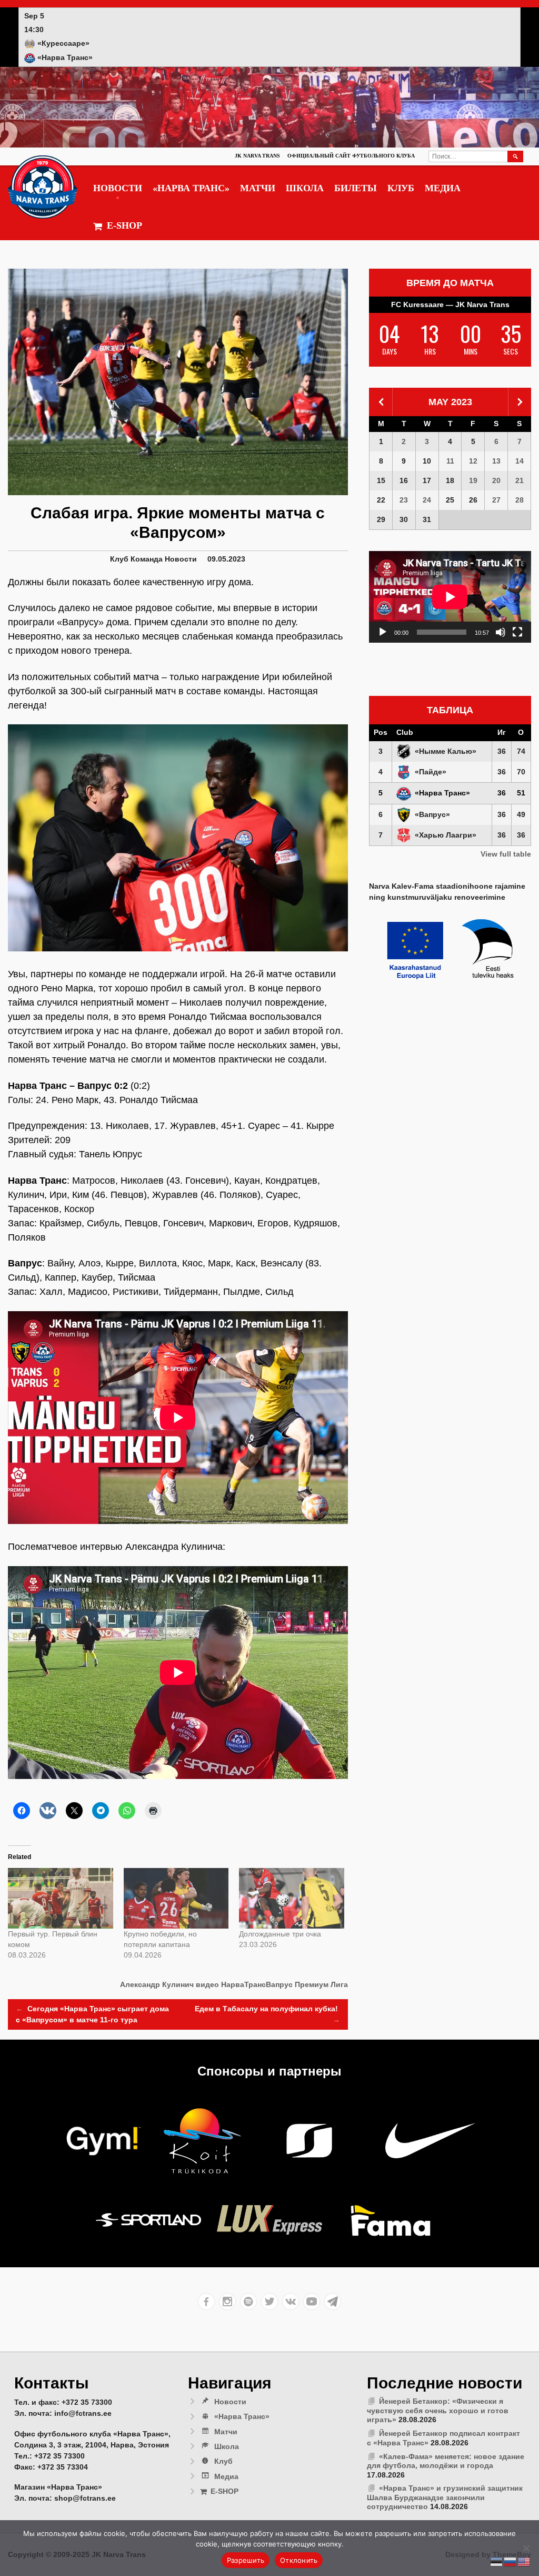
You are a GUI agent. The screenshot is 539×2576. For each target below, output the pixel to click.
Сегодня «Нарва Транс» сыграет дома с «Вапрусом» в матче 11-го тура (92, 2014)
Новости (118, 188)
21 (520, 480)
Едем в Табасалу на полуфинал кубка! (267, 2014)
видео (207, 1984)
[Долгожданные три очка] (292, 1898)
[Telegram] (333, 2302)
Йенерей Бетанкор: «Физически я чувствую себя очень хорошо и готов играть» (438, 2410)
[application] (450, 597)
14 (520, 461)
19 (473, 480)
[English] (524, 2561)
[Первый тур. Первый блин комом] (61, 1898)
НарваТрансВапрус (257, 1984)
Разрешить (246, 2560)
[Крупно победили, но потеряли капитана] (176, 1898)
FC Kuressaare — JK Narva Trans (450, 304)
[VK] (291, 2302)
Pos (381, 732)
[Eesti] (497, 2561)
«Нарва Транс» (191, 188)
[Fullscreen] (517, 632)
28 (520, 500)
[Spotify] (248, 2302)
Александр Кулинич (157, 1984)
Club (405, 732)
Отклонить (299, 2560)
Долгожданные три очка (280, 1934)
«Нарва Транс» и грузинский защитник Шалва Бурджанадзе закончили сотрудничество (445, 2497)
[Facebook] (206, 2302)
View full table (506, 854)
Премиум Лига (321, 1984)
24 (427, 500)
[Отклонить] (526, 2548)
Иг (502, 732)
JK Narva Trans (257, 156)
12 (473, 461)
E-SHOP (124, 225)
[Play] (383, 632)
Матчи (258, 188)
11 (450, 461)
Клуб (401, 188)
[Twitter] (269, 2302)
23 (404, 500)
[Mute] (501, 632)
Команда (147, 559)
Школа (305, 188)
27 (496, 500)
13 (496, 461)
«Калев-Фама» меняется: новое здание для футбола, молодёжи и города (446, 2461)
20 (496, 480)
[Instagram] (227, 2302)
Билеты (356, 188)
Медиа (443, 188)
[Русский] (511, 2561)
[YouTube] (312, 2302)
